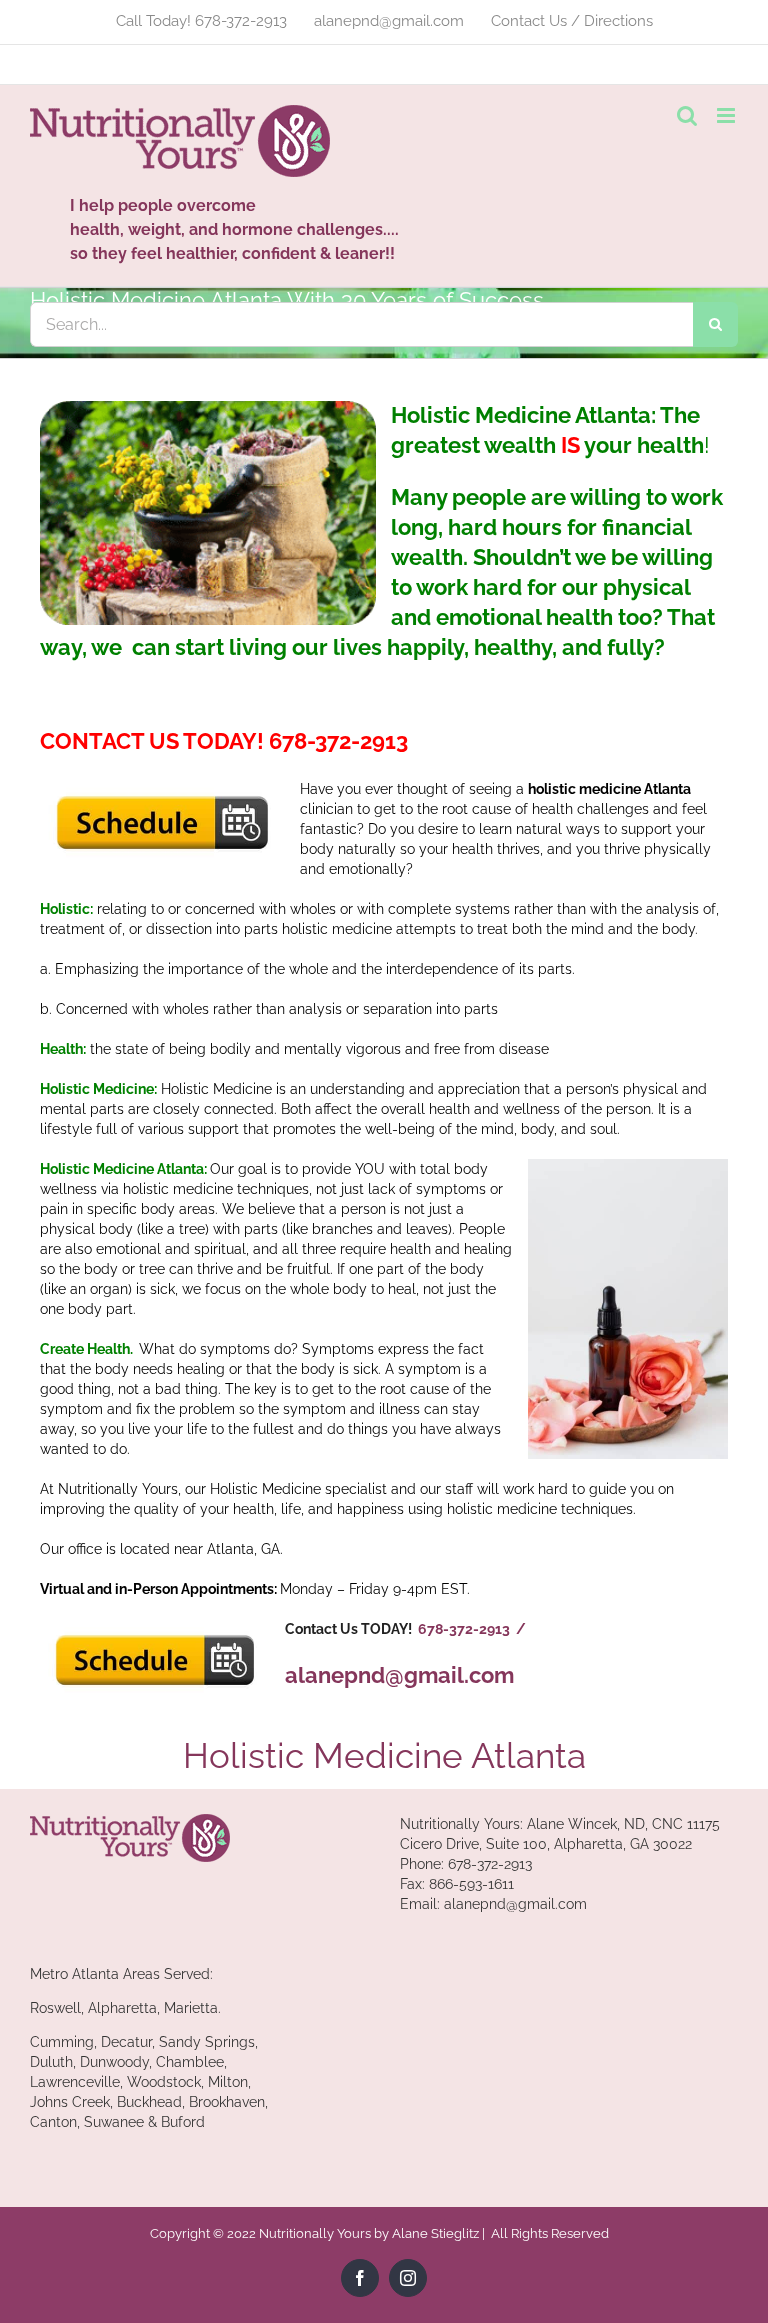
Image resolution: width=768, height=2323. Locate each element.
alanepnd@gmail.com (399, 1675)
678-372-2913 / (472, 1629)
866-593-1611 (471, 1884)
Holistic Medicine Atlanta (384, 1755)
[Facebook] (360, 2278)
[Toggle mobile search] (687, 115)
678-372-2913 (490, 1864)
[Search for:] (361, 323)
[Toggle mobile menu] (727, 115)
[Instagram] (408, 2278)
